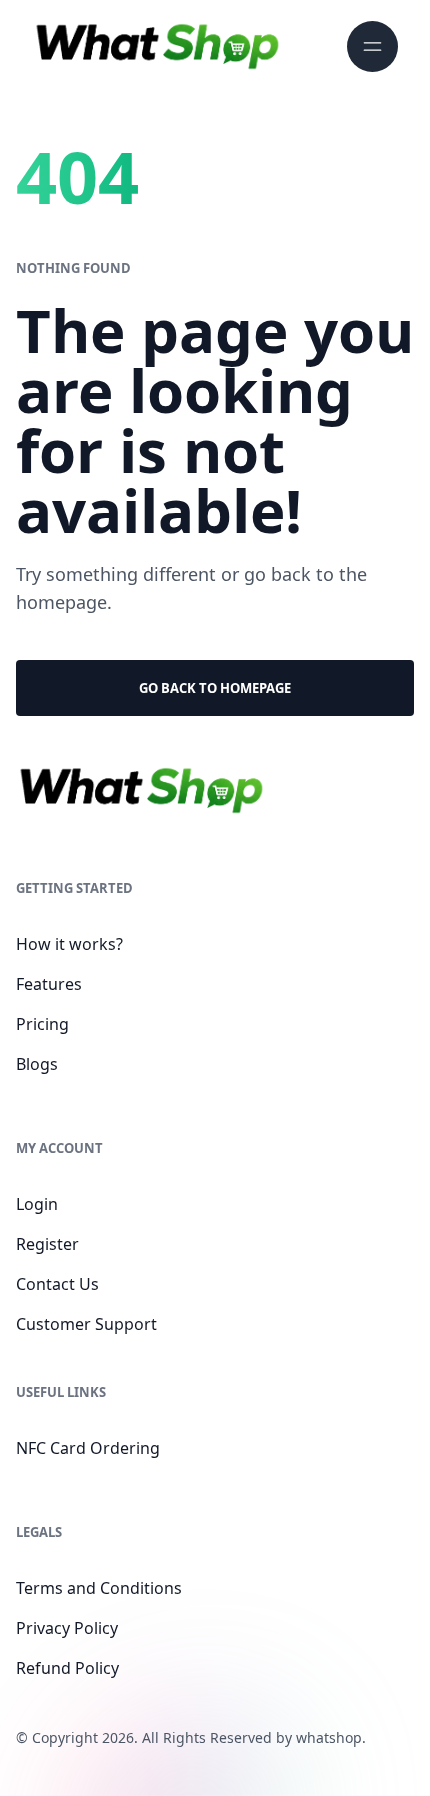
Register (47, 1244)
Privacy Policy (67, 1628)
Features (49, 984)
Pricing (42, 1024)
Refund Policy (67, 1668)
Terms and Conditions (99, 1588)
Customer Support (86, 1324)
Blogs (37, 1064)
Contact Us (57, 1284)
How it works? (69, 944)
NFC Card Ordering (88, 1448)
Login (37, 1204)
